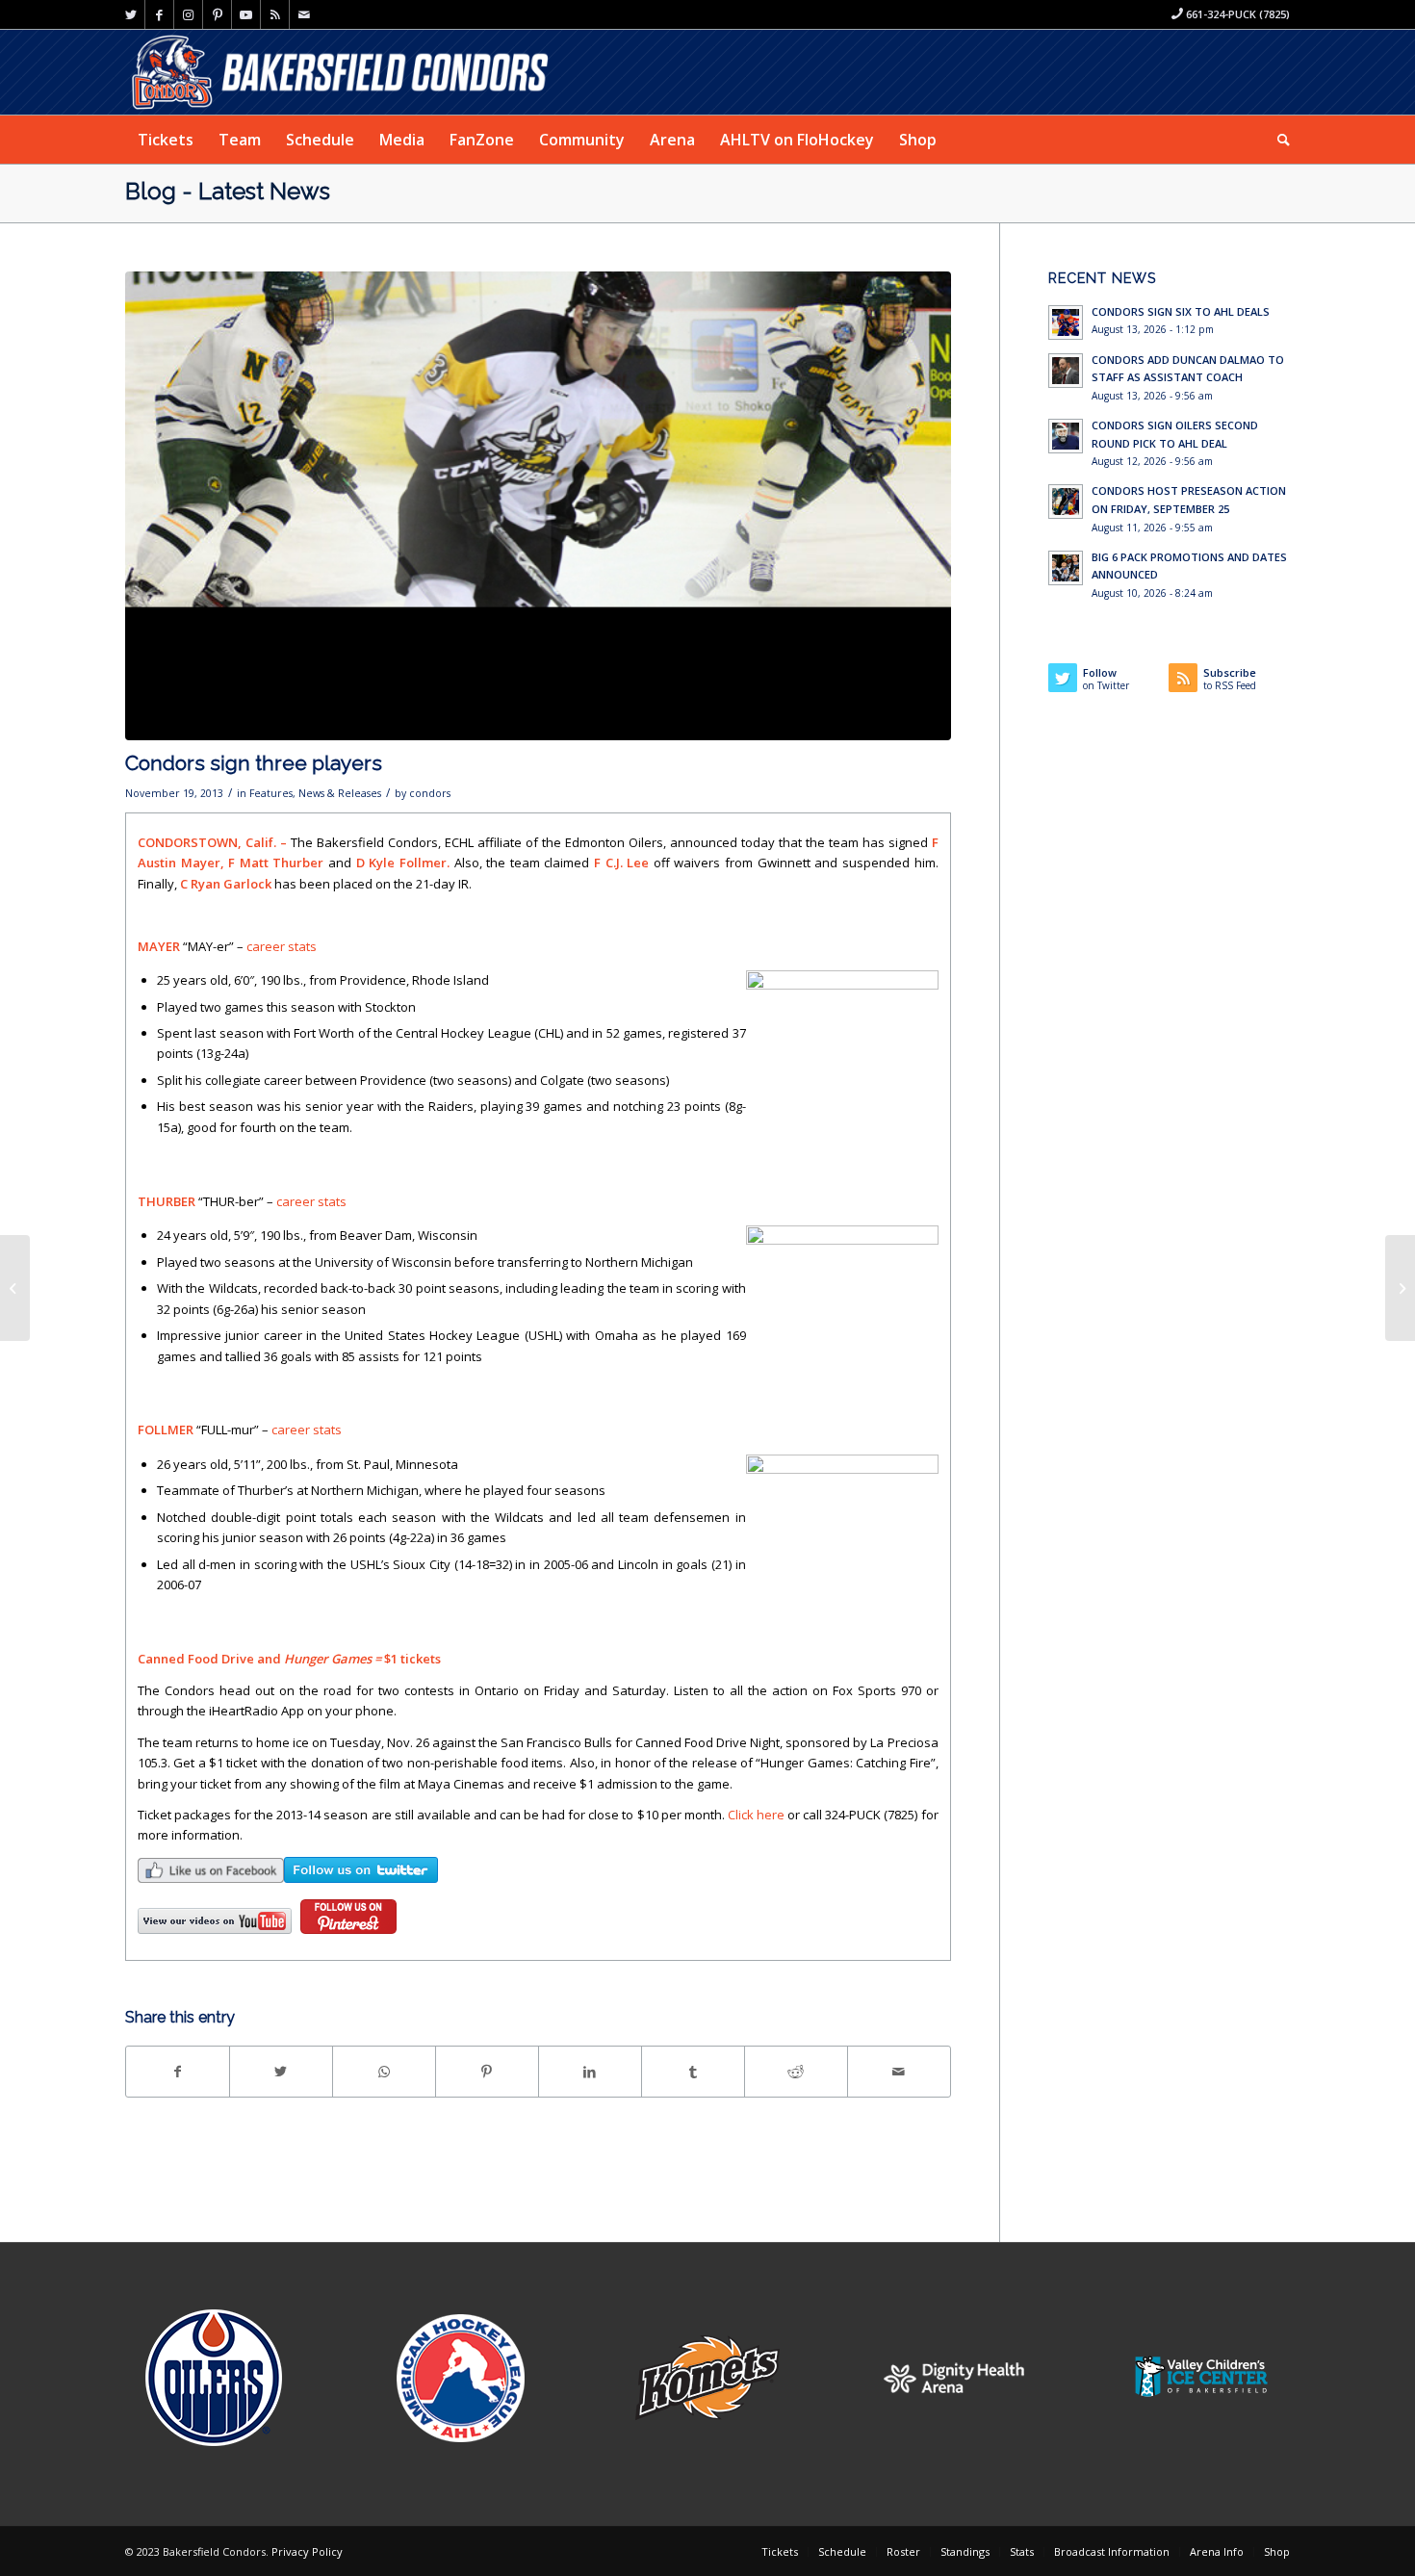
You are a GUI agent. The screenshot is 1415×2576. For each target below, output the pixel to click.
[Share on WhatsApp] (384, 2072)
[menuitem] (166, 140)
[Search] (1277, 140)
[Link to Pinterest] (217, 14)
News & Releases (340, 793)
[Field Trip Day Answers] (15, 1288)
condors (430, 793)
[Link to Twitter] (130, 14)
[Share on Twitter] (281, 2072)
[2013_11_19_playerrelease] (538, 506)
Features (271, 793)
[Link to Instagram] (188, 14)
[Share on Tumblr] (693, 2072)
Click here (756, 1815)
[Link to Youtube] (246, 14)
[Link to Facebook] (159, 14)
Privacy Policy (307, 2551)
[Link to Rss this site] (275, 14)
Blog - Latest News (228, 191)
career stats (282, 946)
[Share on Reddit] (796, 2072)
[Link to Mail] (304, 14)
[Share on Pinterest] (487, 2072)
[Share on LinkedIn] (590, 2072)
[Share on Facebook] (178, 2072)
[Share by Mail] (899, 2072)
